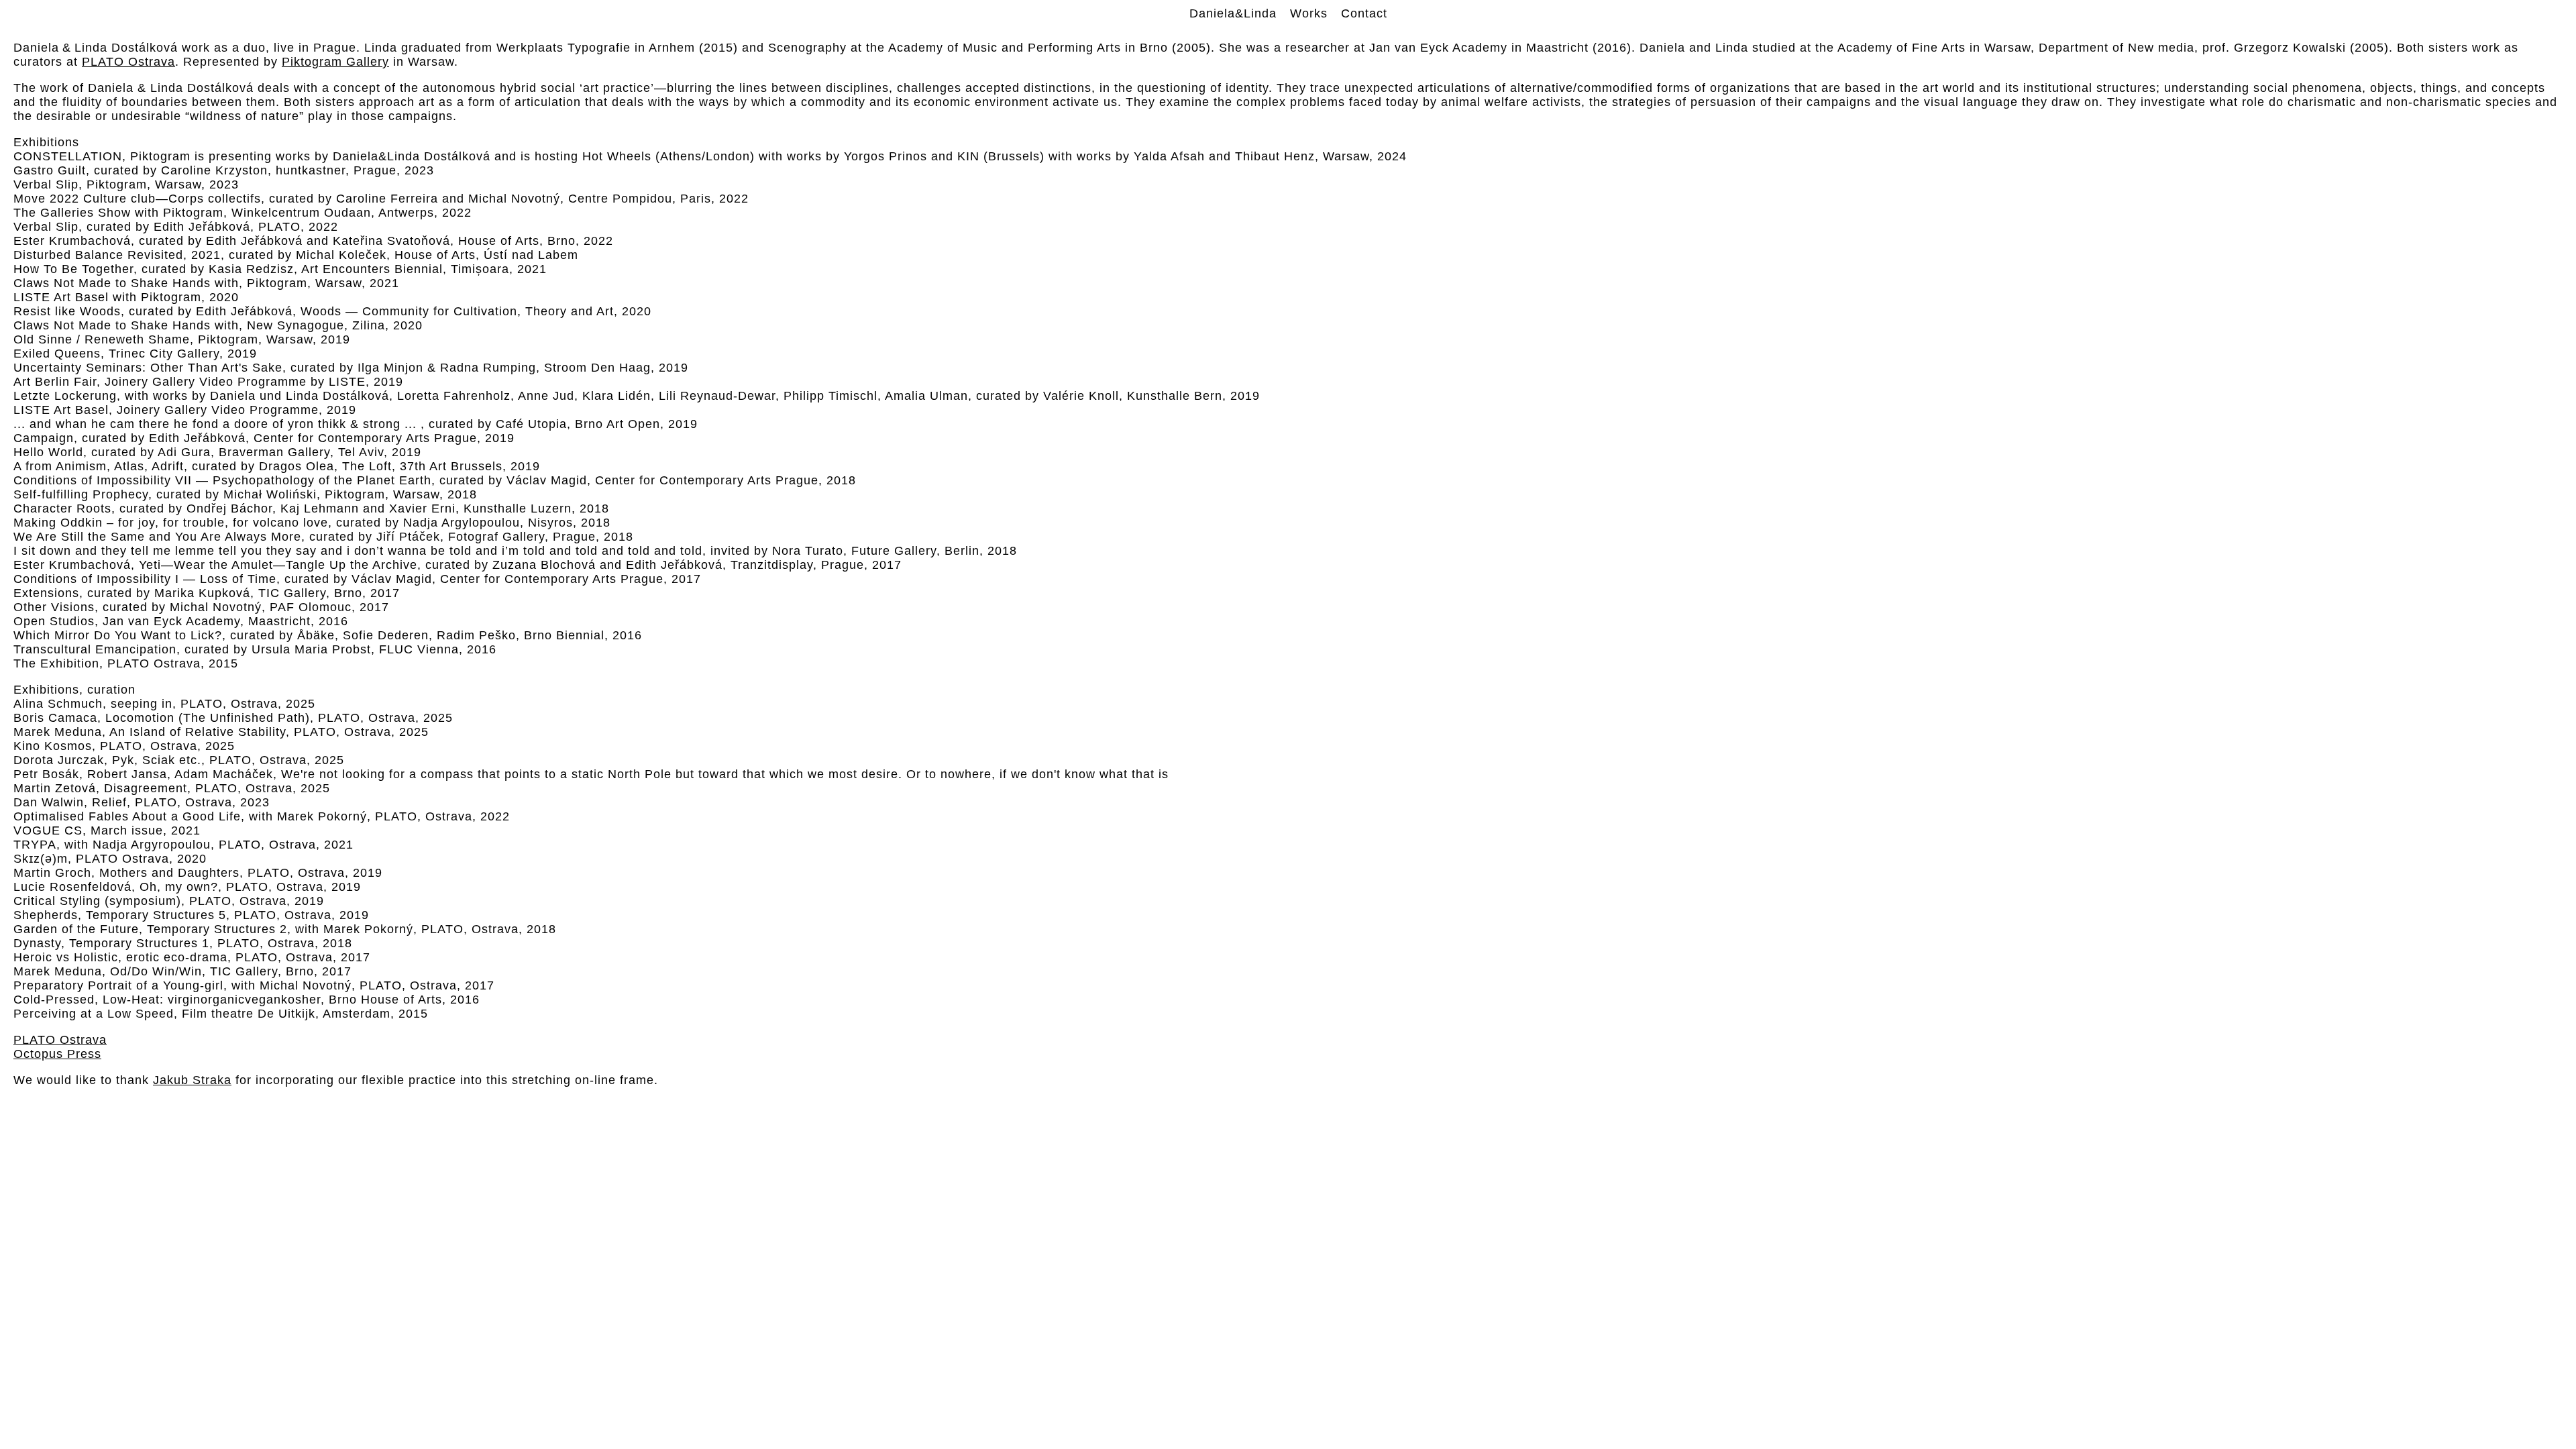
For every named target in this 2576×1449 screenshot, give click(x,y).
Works (1309, 13)
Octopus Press (57, 1054)
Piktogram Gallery (335, 62)
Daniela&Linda (1233, 13)
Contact (1364, 13)
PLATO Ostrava (128, 62)
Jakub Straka (192, 1080)
